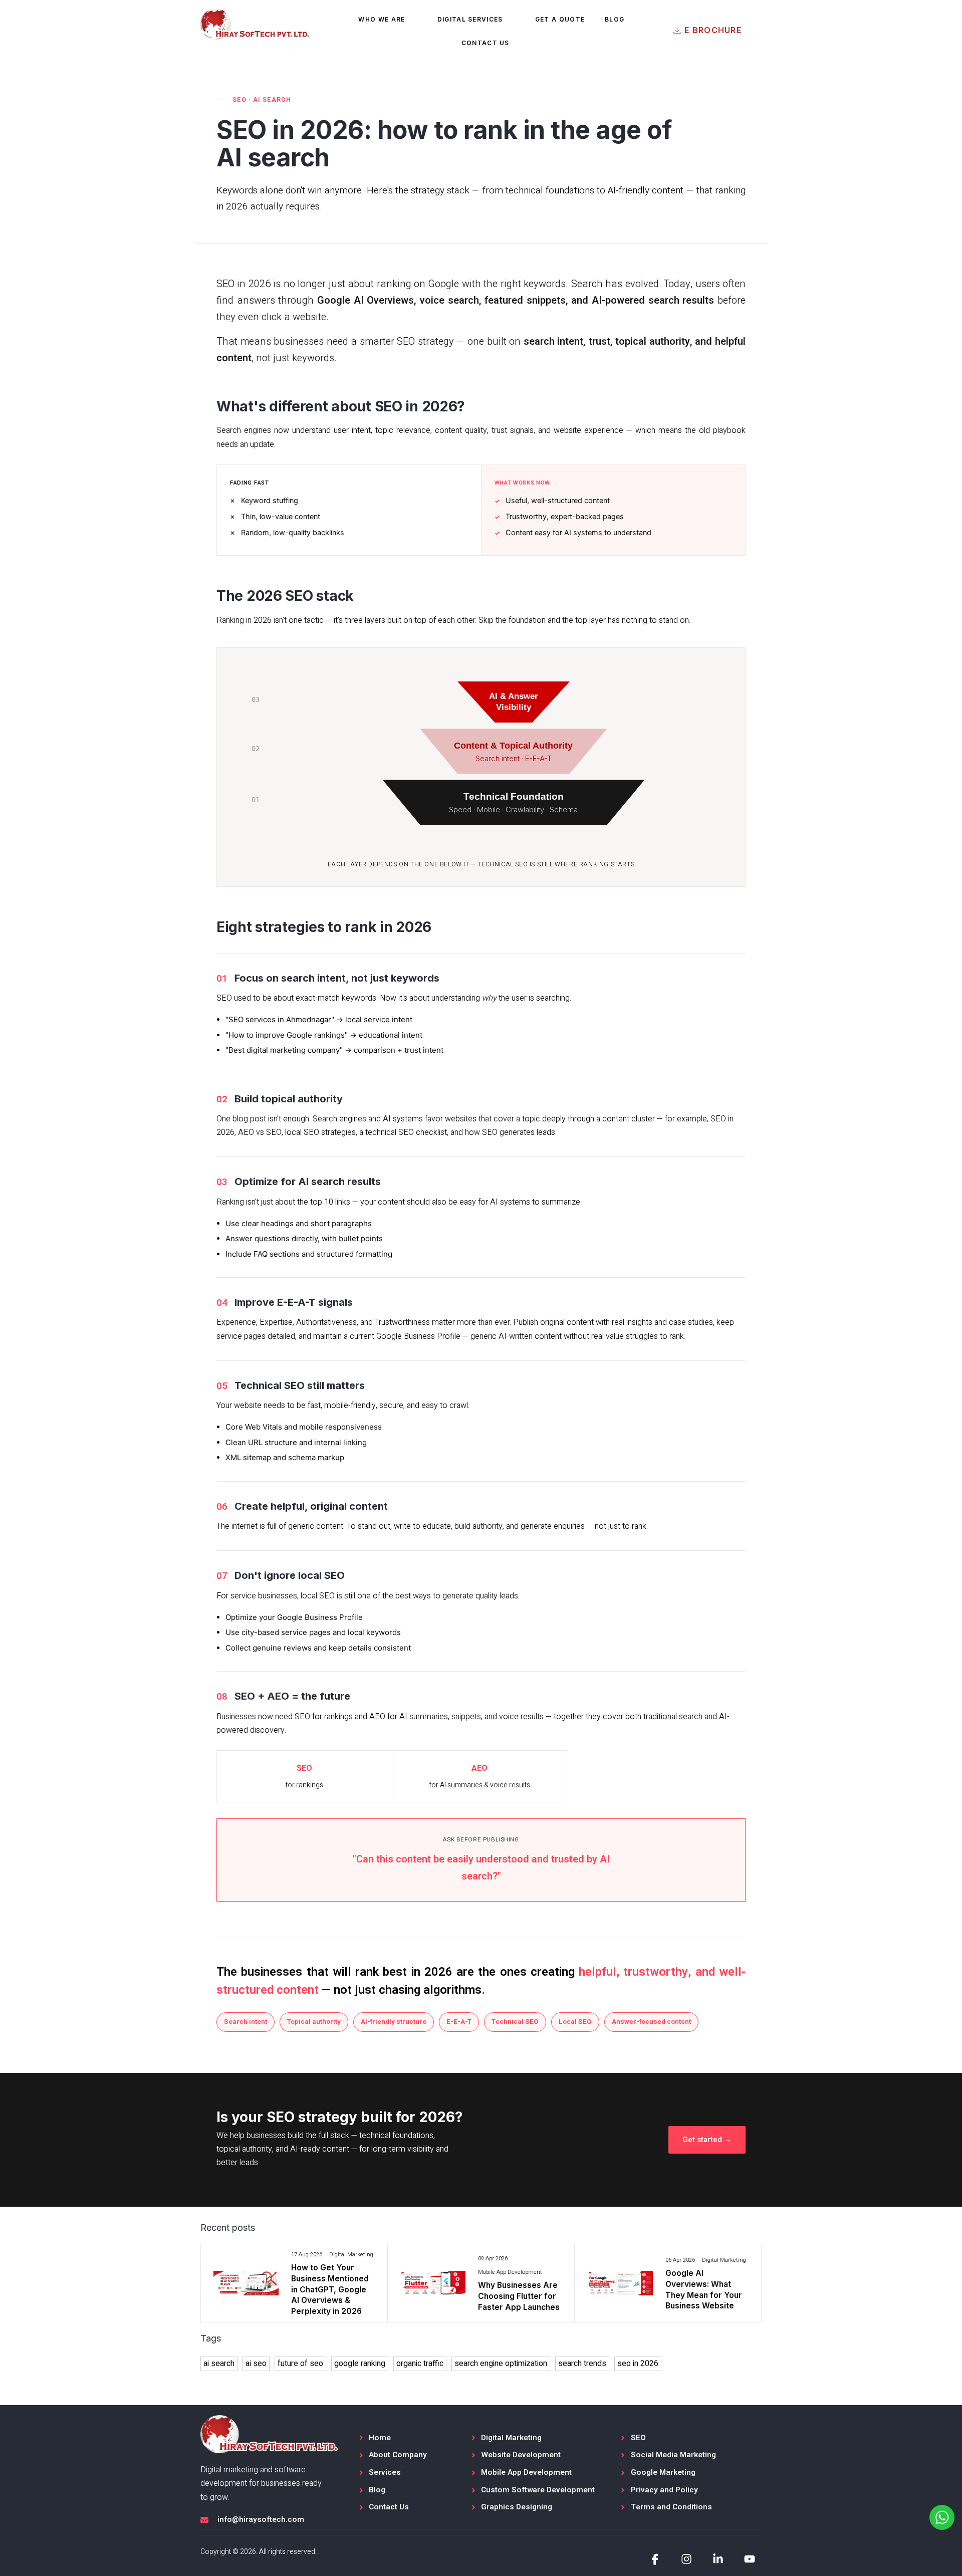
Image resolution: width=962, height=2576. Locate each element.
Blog (615, 19)
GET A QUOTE (560, 19)
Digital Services (470, 19)
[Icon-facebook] (655, 2559)
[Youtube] (749, 2559)
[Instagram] (687, 2559)
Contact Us (486, 43)
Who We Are (382, 19)
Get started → (707, 2140)
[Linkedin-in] (718, 2559)
